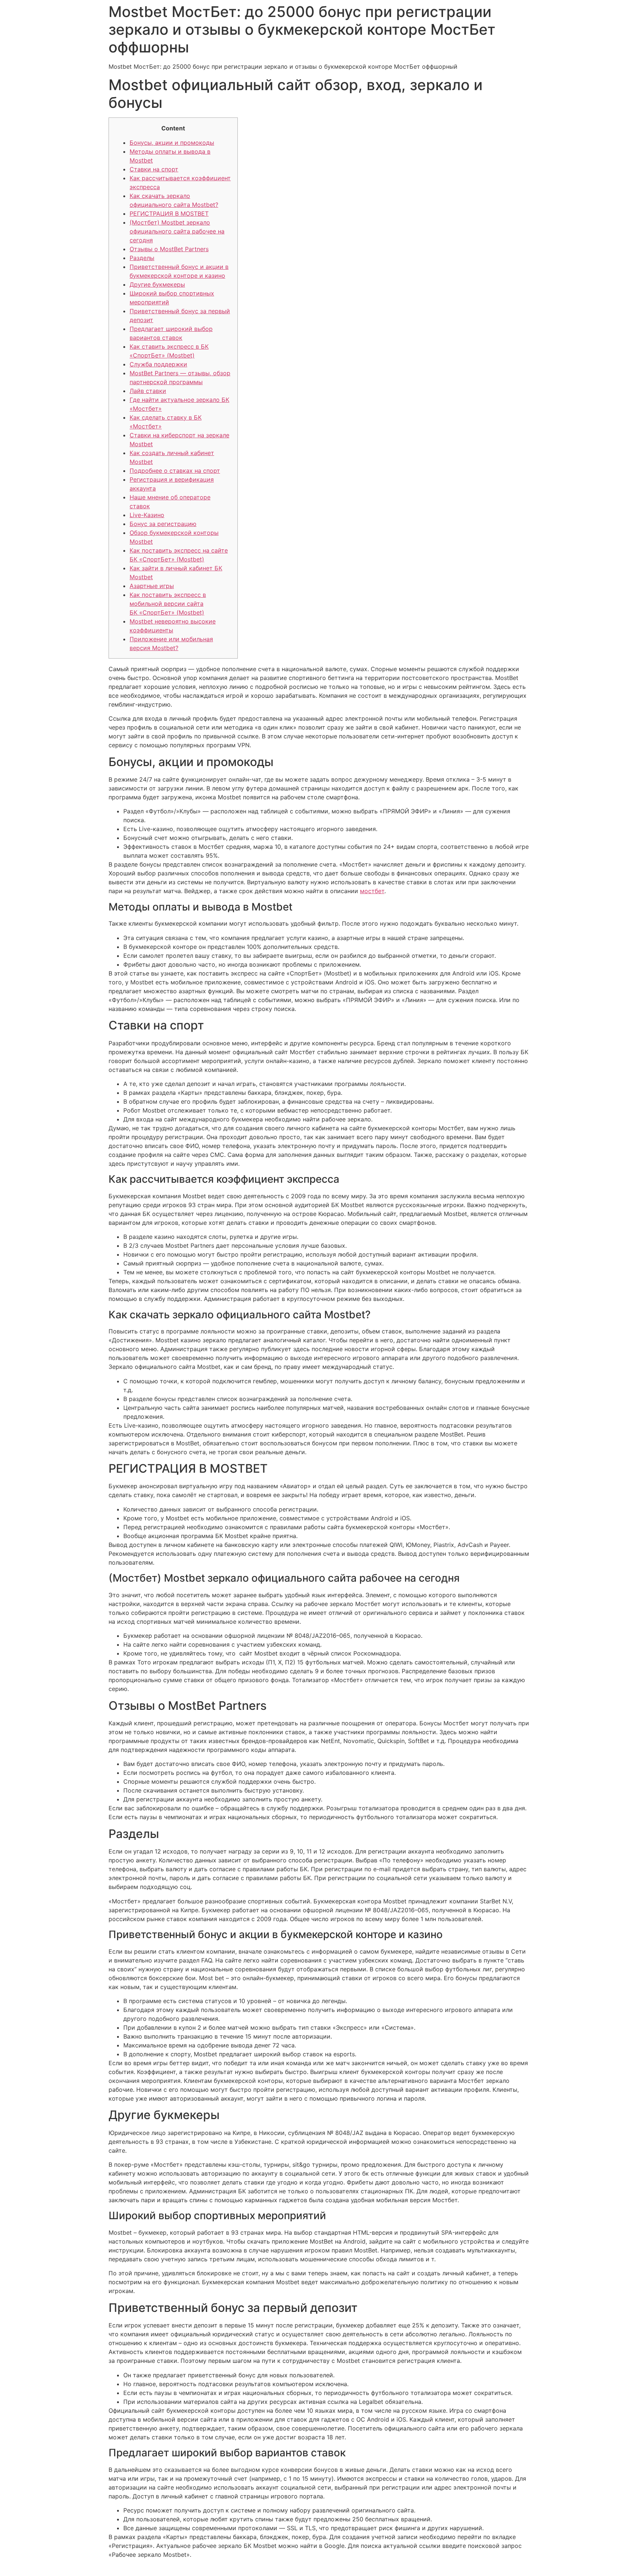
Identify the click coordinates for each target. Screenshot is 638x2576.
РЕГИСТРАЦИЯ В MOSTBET (169, 213)
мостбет (372, 891)
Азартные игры (152, 586)
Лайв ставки (148, 391)
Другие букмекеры (157, 284)
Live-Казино (147, 515)
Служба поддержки (158, 364)
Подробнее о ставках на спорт (175, 471)
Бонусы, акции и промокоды (172, 143)
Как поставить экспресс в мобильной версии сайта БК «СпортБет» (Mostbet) (168, 604)
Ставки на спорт (154, 169)
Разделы (142, 258)
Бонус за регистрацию (163, 524)
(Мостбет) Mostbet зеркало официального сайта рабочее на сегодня (177, 231)
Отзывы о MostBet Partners (169, 249)
